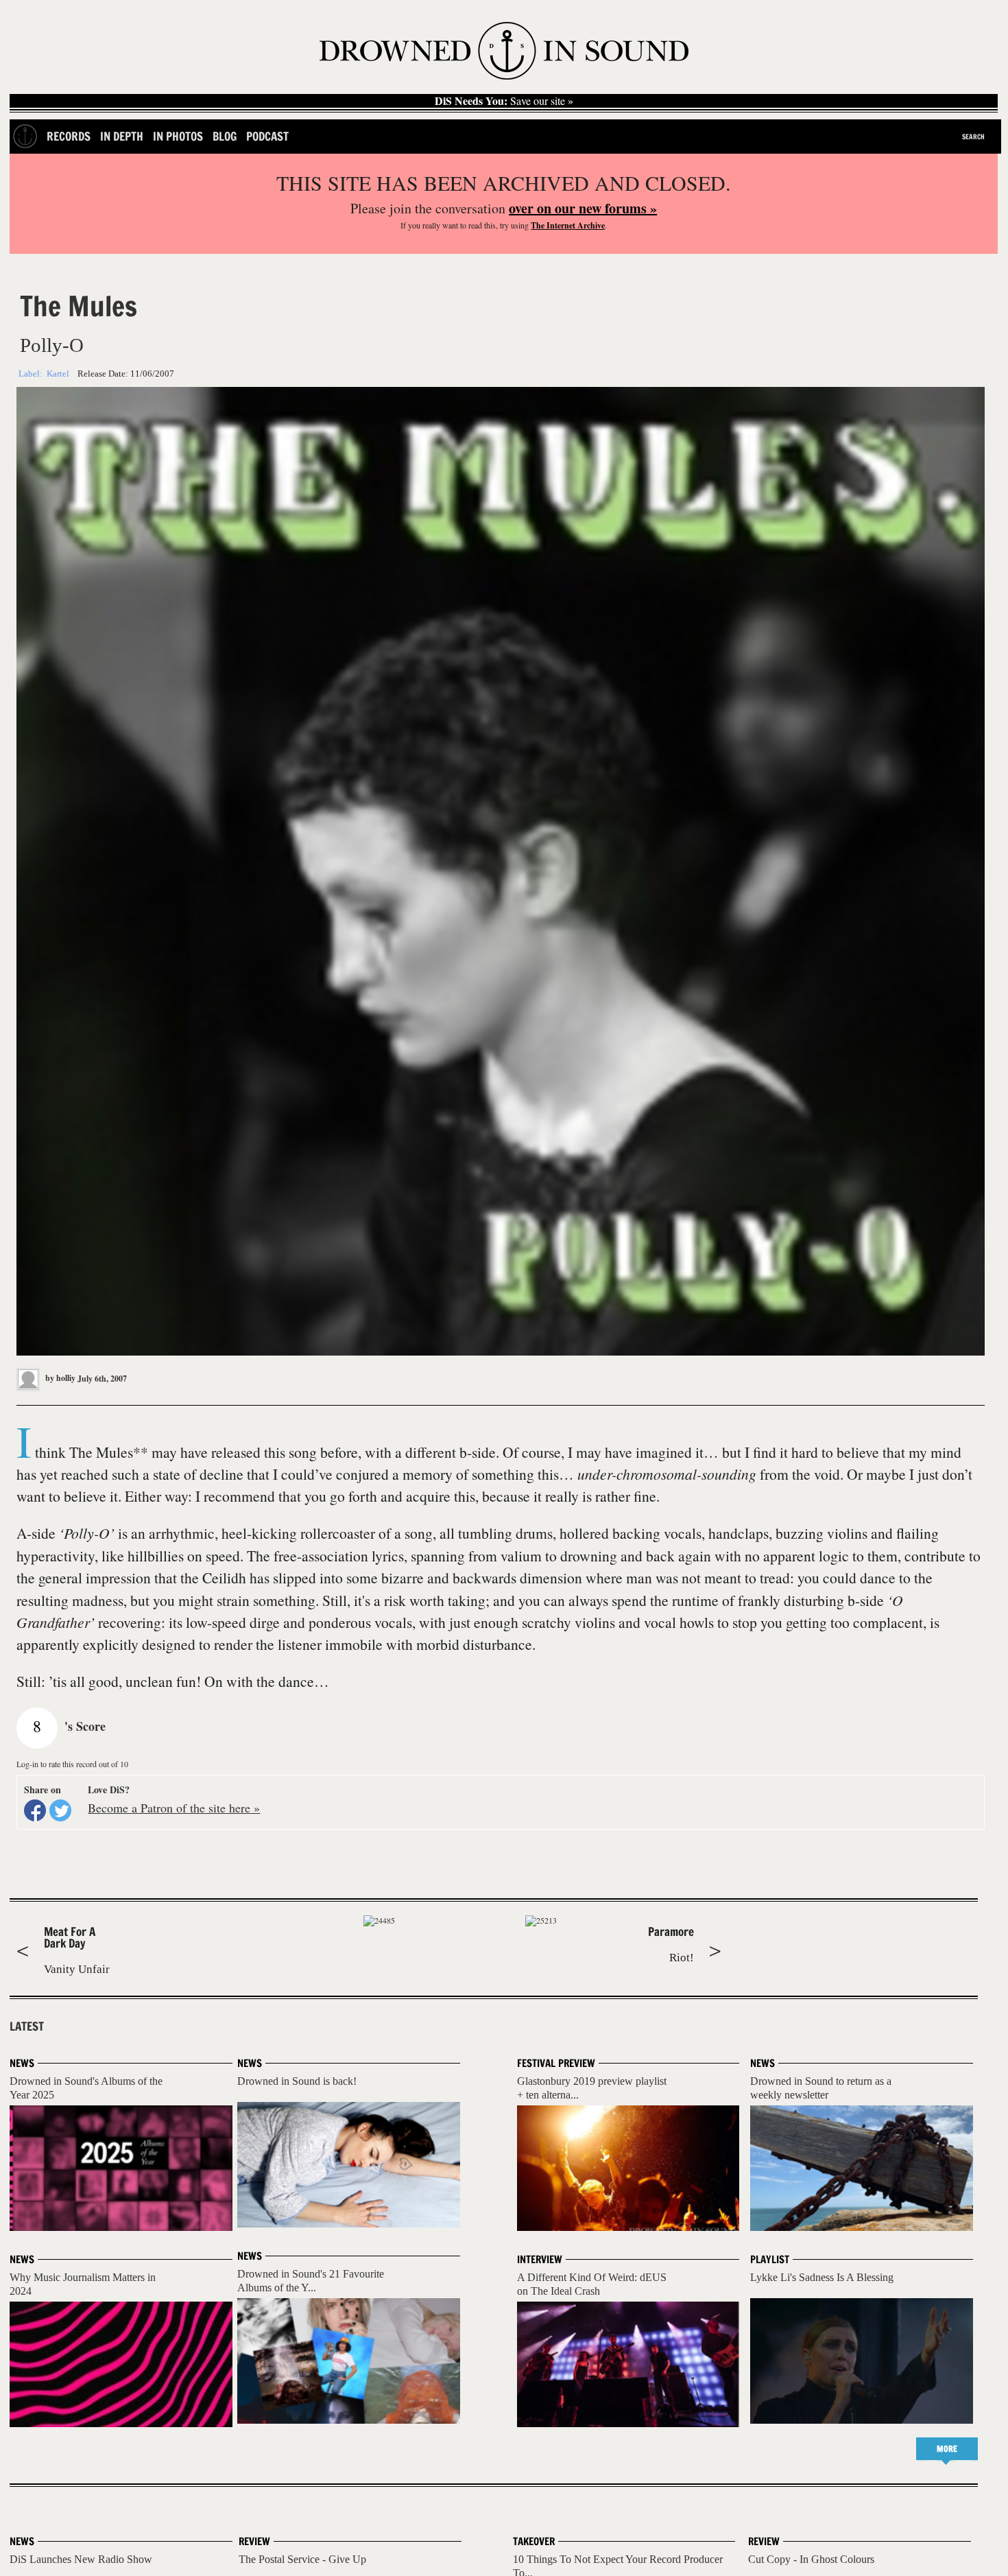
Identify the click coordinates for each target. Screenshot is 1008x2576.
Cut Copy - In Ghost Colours (811, 2559)
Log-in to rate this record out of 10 (72, 1764)
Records (69, 136)
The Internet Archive (568, 225)
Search (973, 137)
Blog (225, 136)
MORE (947, 2449)
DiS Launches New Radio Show (81, 2559)
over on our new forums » (583, 208)
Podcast (267, 136)
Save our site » (504, 101)
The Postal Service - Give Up (302, 2559)
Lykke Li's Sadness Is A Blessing (822, 2277)
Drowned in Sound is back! (297, 2081)
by (59, 1378)
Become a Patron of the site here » (174, 1808)
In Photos (178, 136)
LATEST (27, 2026)
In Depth (122, 136)
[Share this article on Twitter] (60, 1810)
